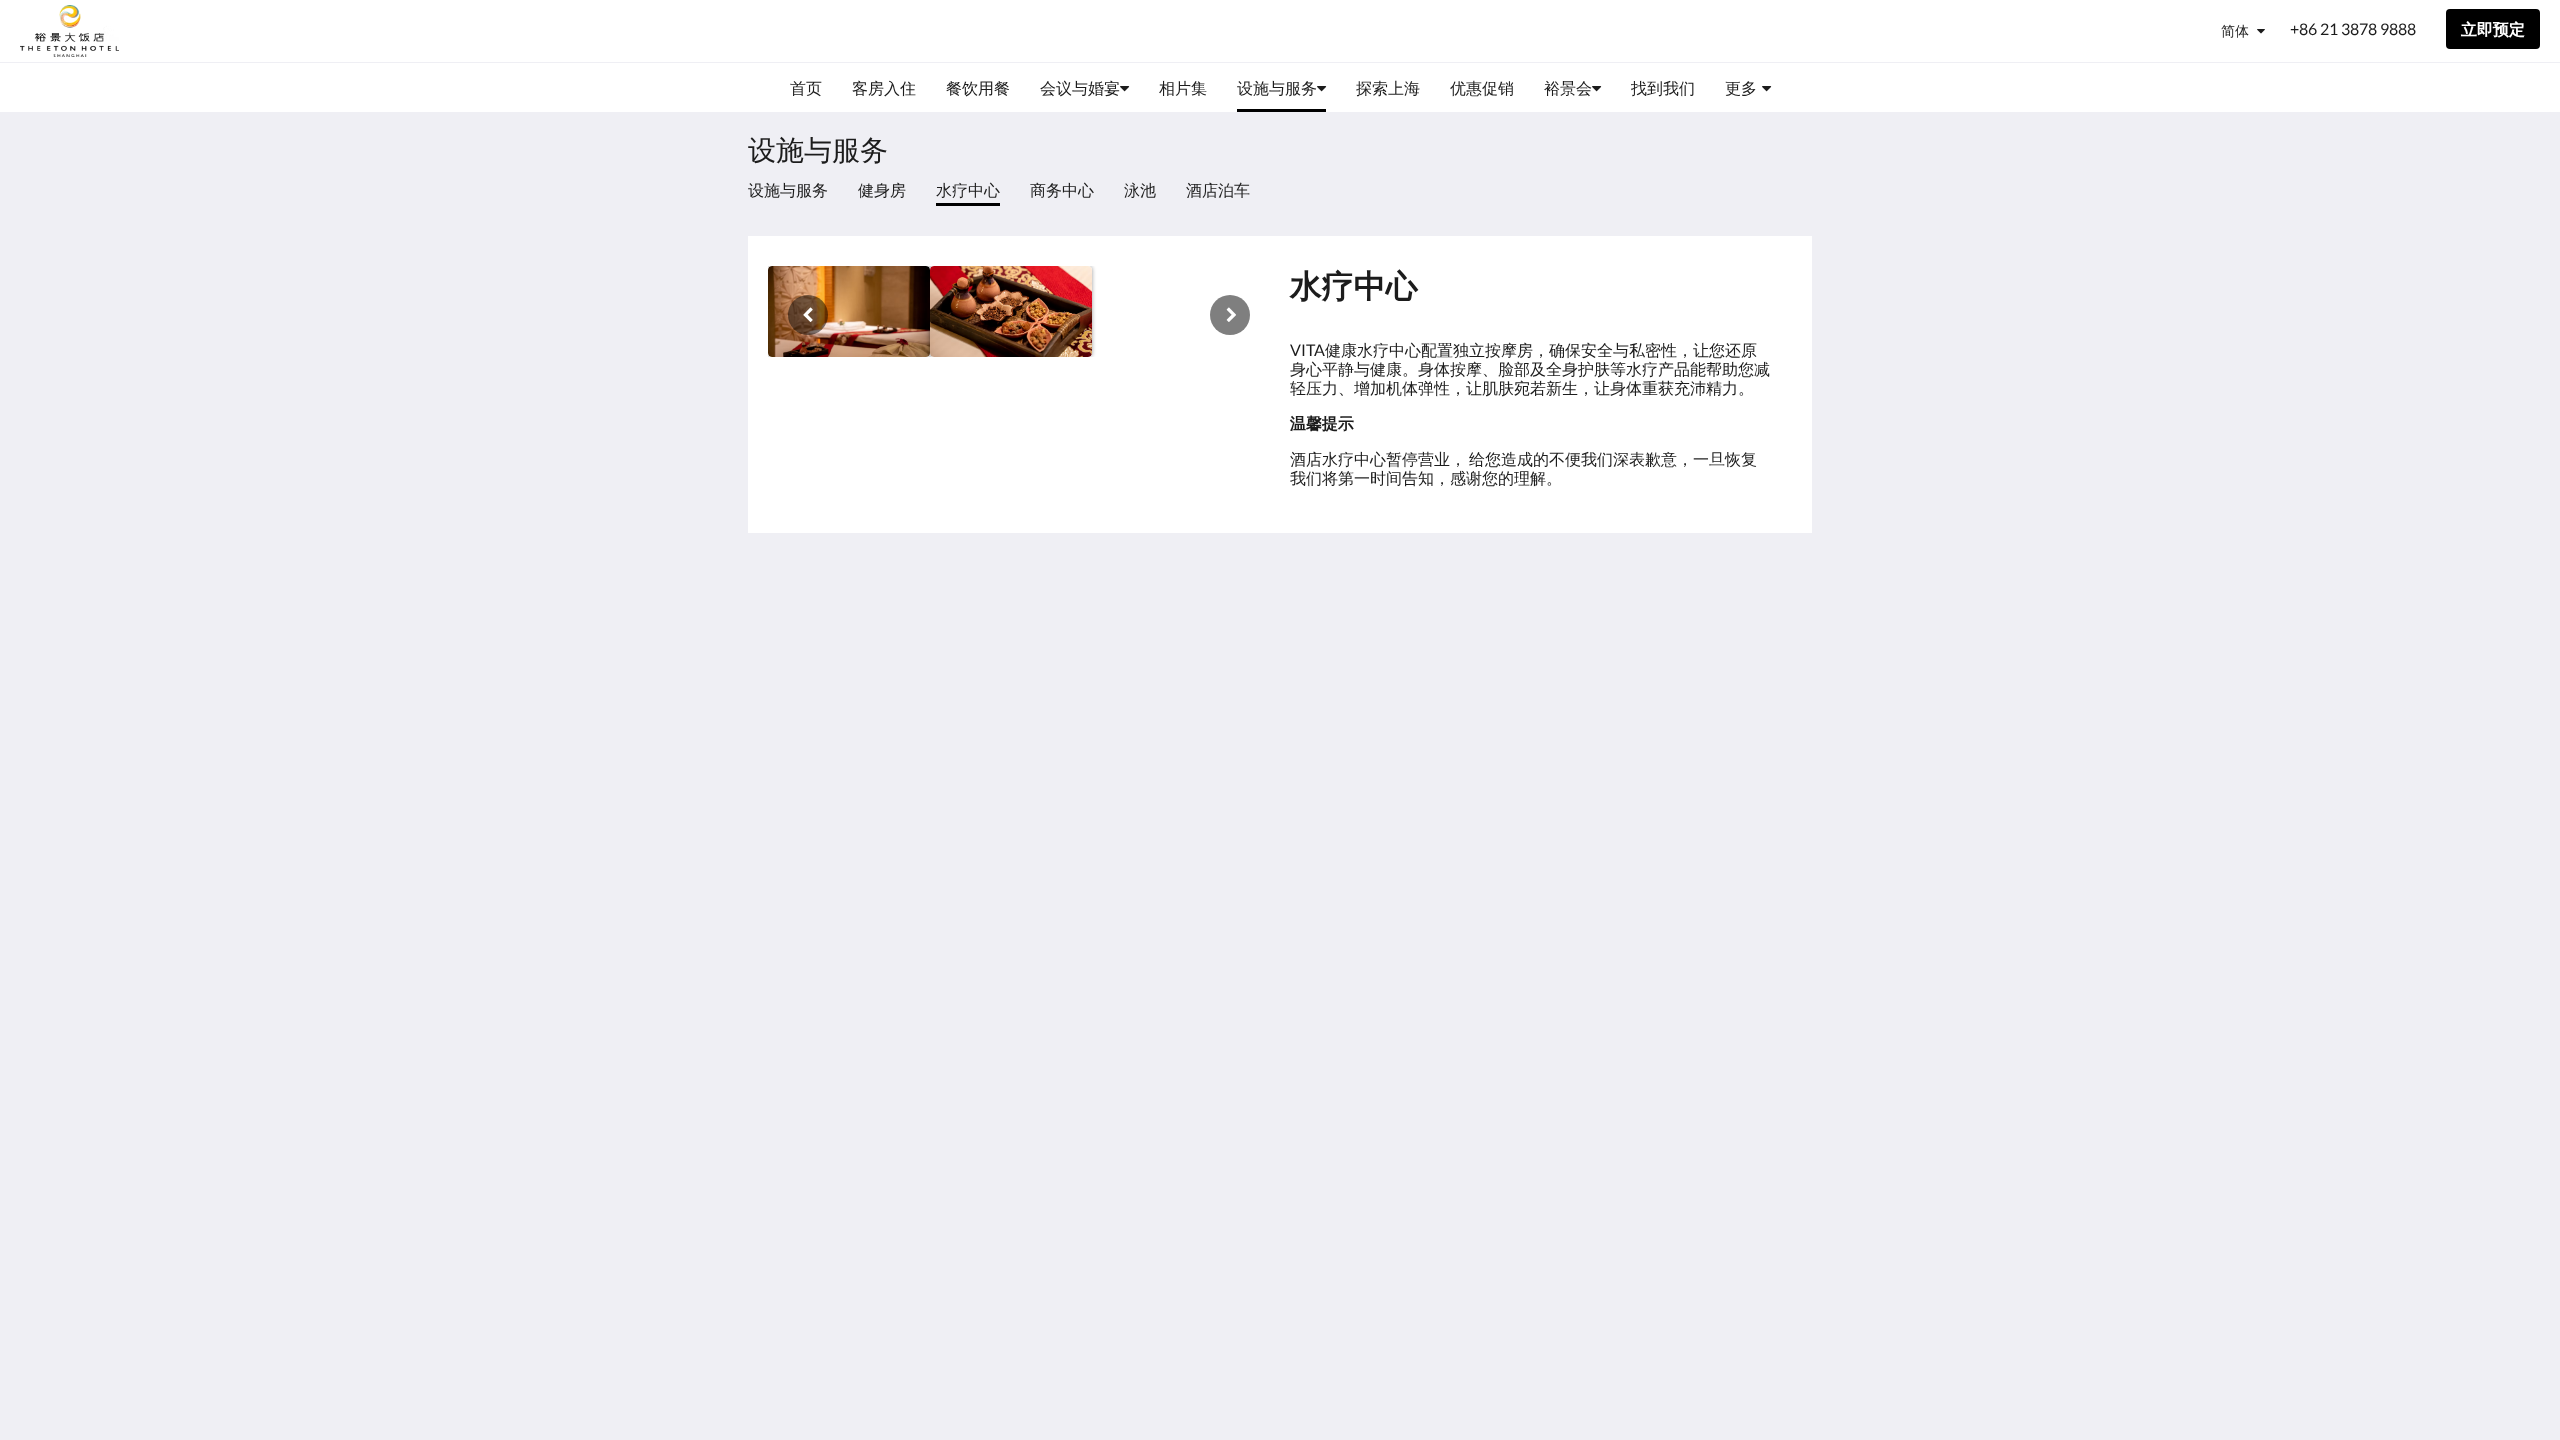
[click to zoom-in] (849, 311)
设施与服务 (788, 189)
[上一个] (808, 315)
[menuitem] (806, 88)
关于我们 (1496, 620)
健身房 (882, 189)
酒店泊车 (1218, 189)
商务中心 (1062, 189)
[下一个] (1230, 315)
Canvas (1766, 772)
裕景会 (1488, 654)
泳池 (1140, 189)
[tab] (1541, 587)
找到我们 (1496, 637)
